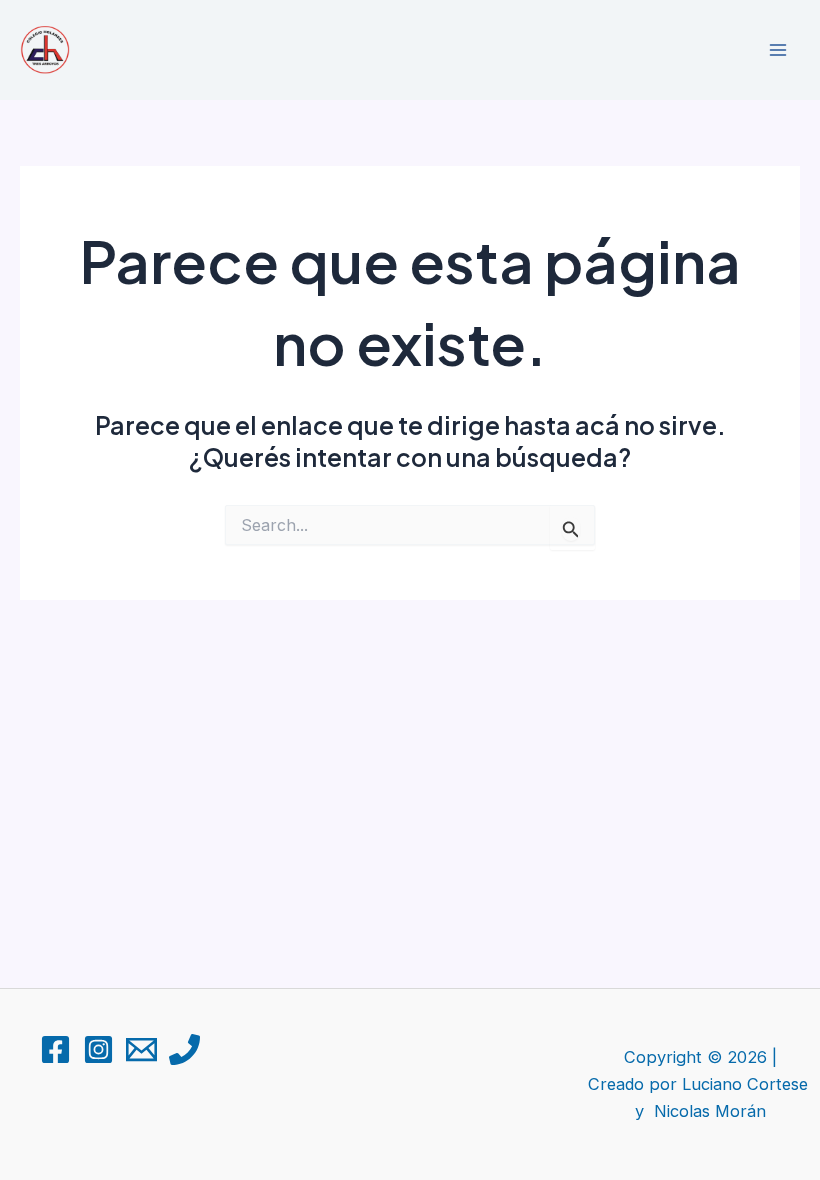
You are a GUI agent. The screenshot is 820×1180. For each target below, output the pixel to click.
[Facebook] (55, 1049)
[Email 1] (141, 1049)
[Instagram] (98, 1049)
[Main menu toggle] (777, 50)
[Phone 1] (184, 1049)
